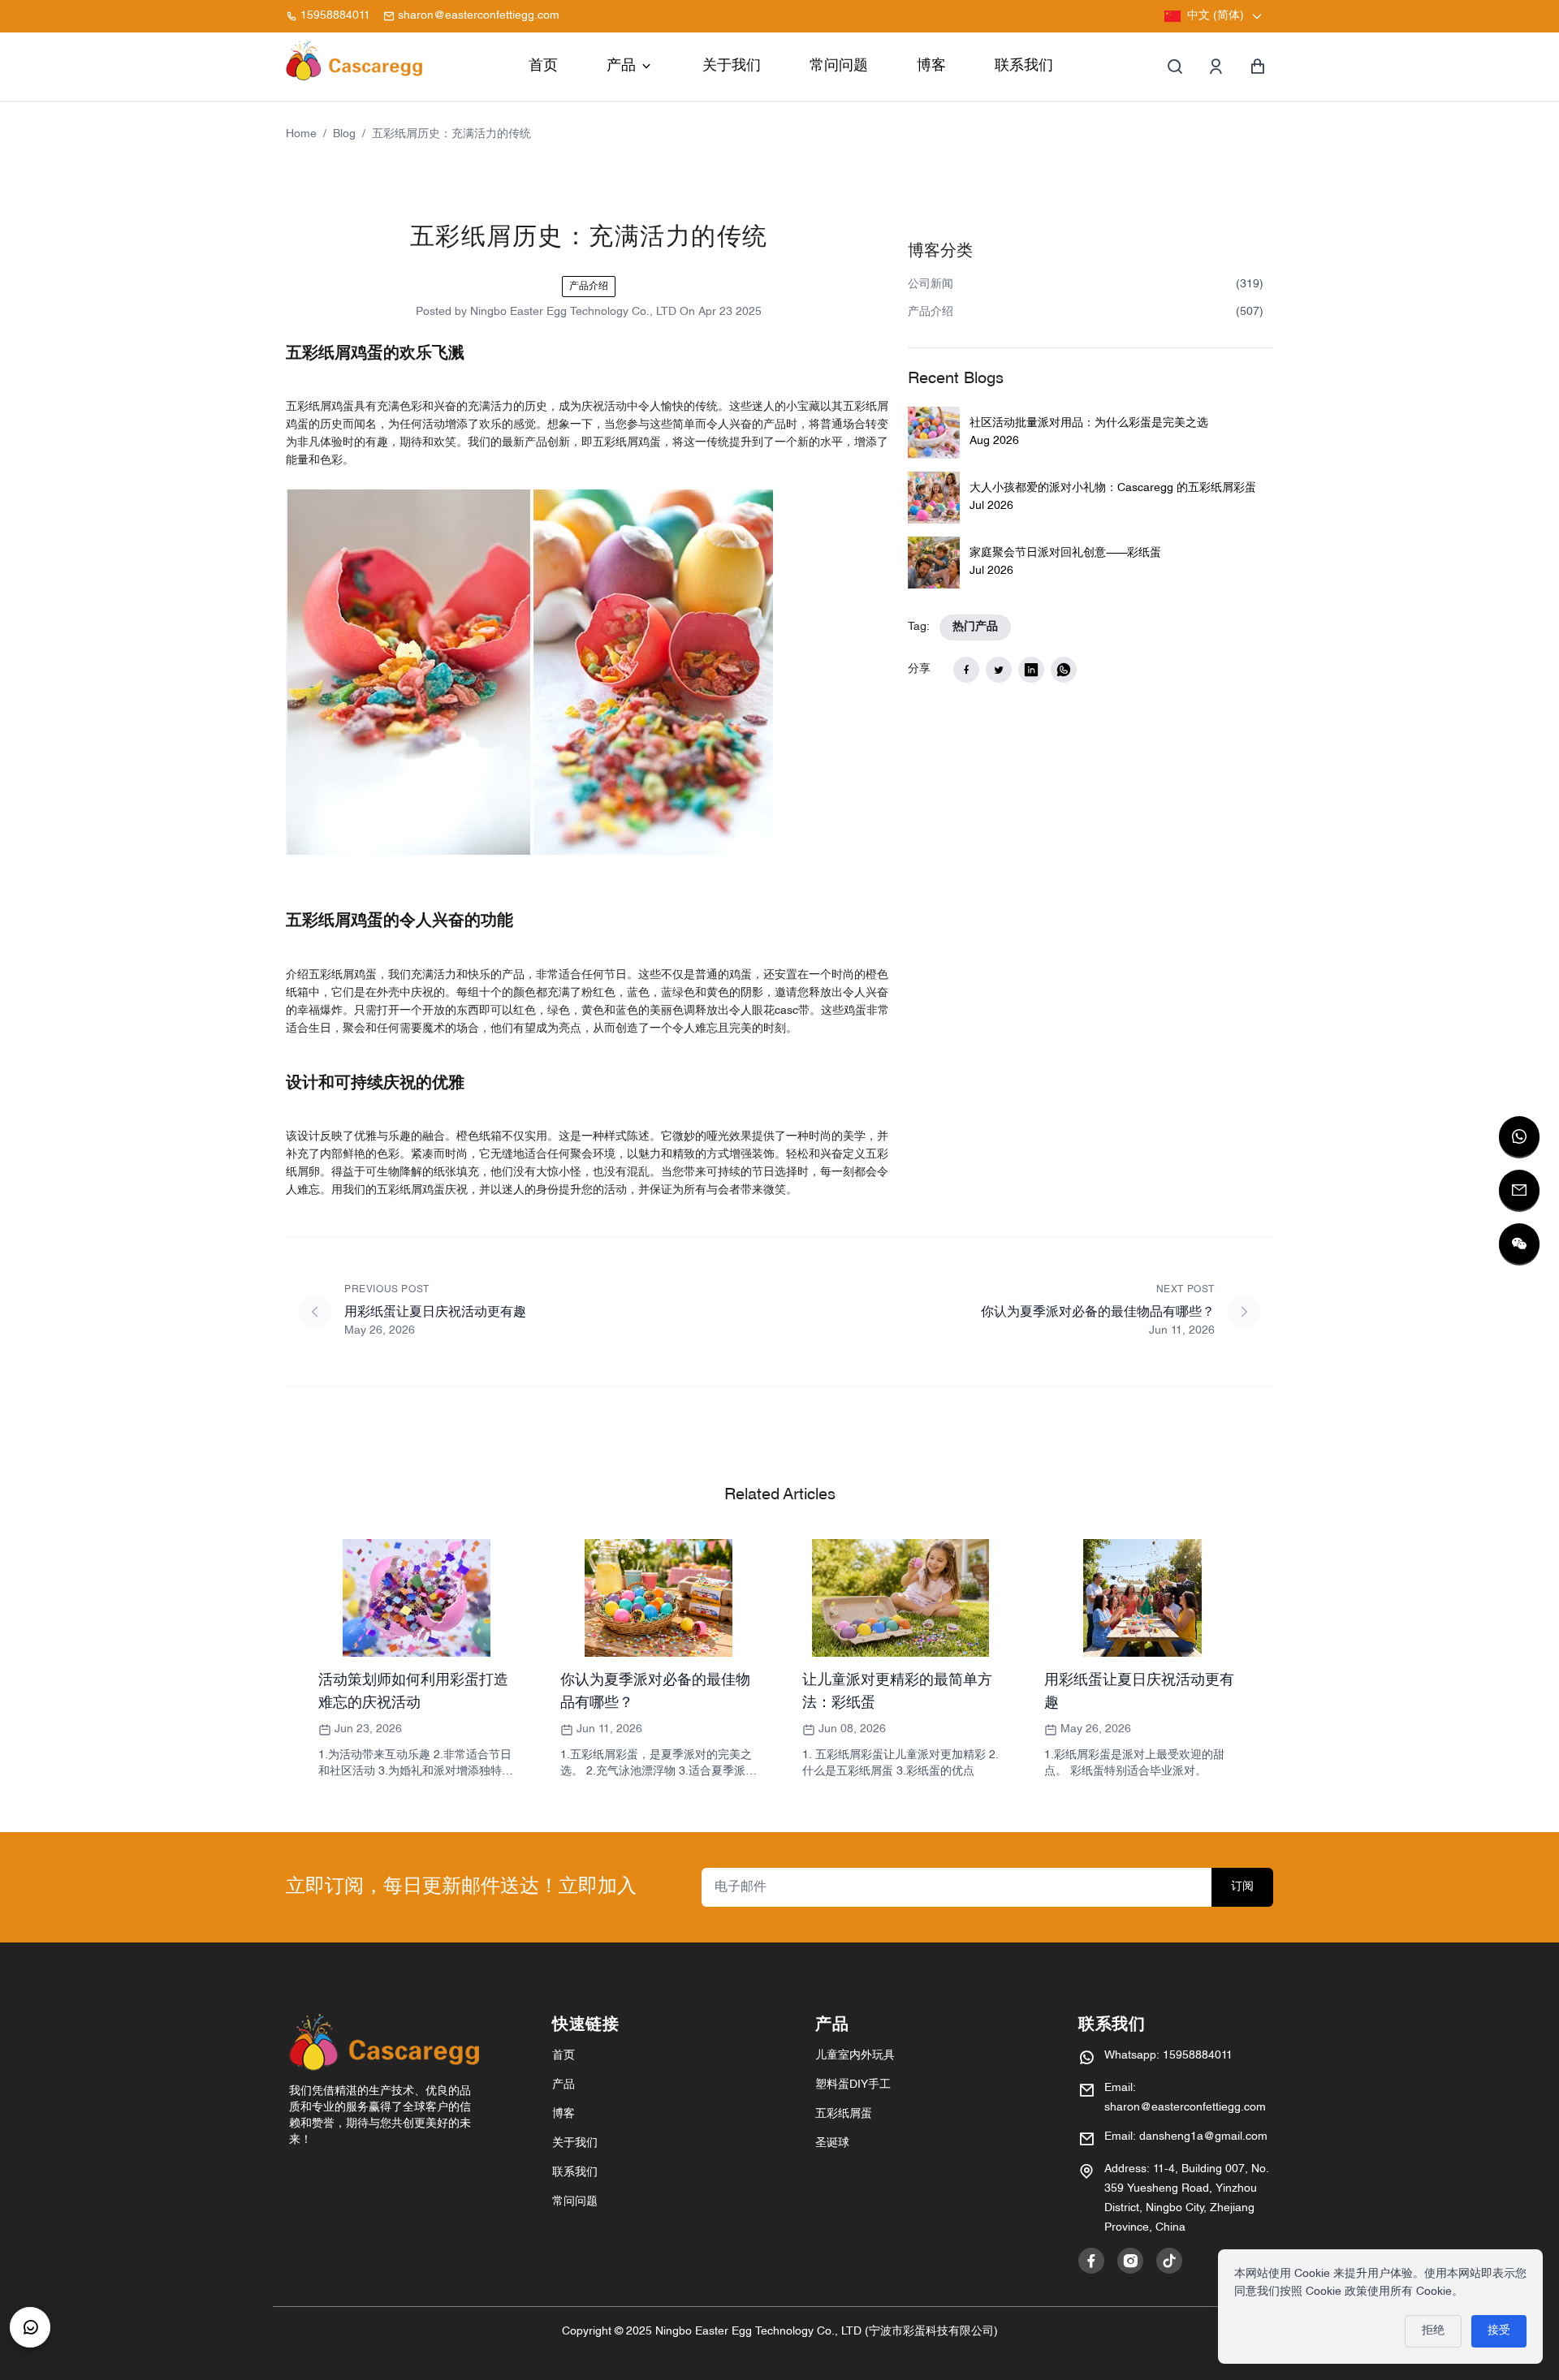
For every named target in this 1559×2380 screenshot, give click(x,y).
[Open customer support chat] (30, 2327)
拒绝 (1433, 2331)
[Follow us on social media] (1091, 2261)
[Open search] (1175, 67)
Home (301, 134)
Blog (344, 134)
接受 (1499, 2331)
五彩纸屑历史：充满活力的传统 (451, 134)
